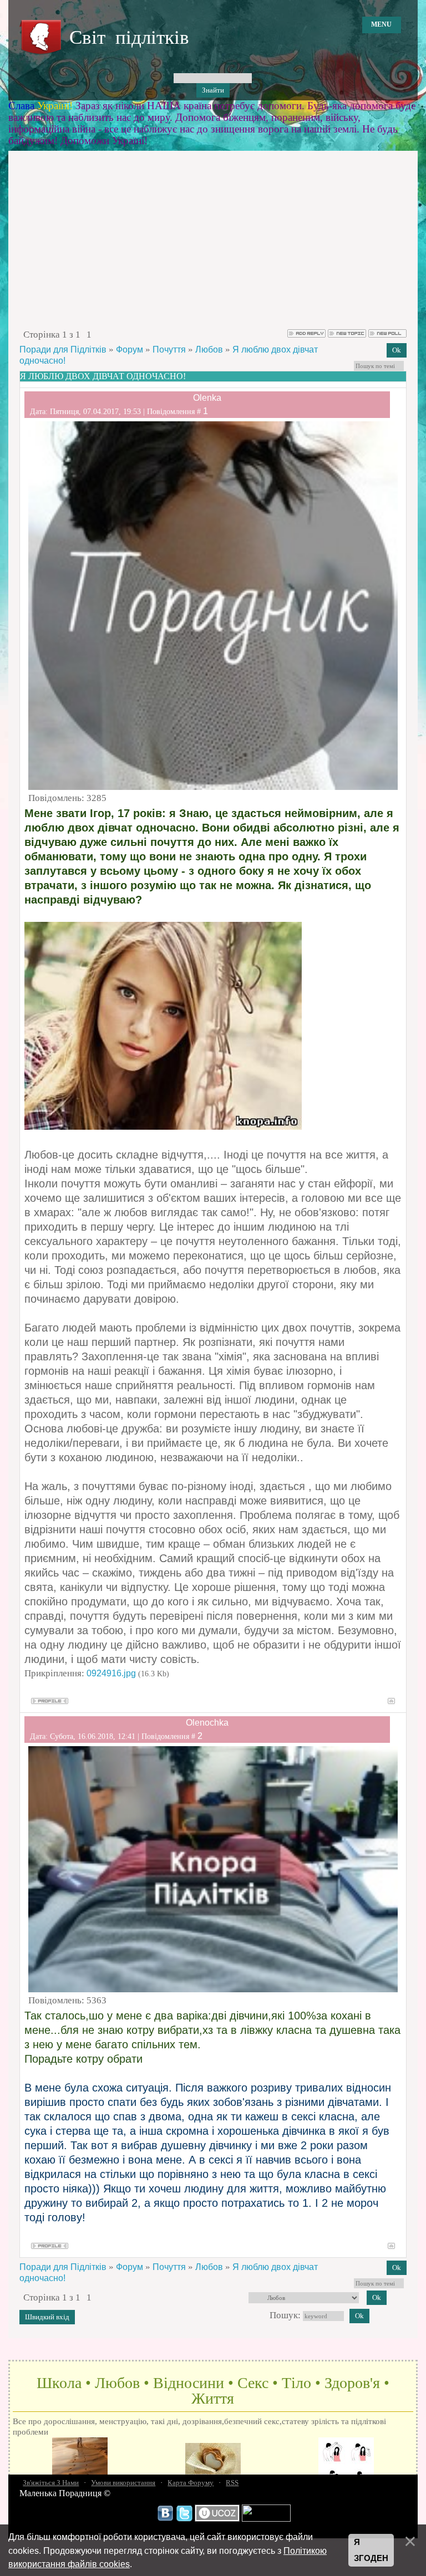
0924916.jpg (111, 1673)
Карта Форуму (191, 2483)
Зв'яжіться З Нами (51, 2483)
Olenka (207, 398)
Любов (209, 350)
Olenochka (207, 1723)
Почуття (169, 350)
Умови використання (123, 2483)
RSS (232, 2483)
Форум (130, 350)
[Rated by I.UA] (266, 2519)
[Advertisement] (213, 245)
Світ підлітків (129, 37)
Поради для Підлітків (63, 350)
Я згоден (371, 2550)
